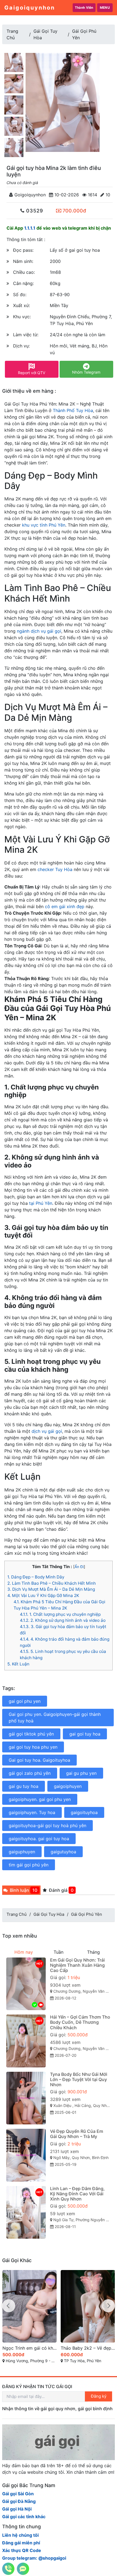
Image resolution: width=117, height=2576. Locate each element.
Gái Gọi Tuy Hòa (49, 1914)
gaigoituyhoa (84, 1812)
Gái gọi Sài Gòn (18, 2494)
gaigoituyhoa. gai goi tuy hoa (39, 1839)
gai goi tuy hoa (85, 1734)
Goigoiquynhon (29, 195)
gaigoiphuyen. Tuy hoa (32, 1812)
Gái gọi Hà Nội (17, 2509)
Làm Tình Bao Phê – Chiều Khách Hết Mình (52, 1583)
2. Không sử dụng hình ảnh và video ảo (63, 1620)
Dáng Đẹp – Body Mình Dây (36, 1577)
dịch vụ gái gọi (47, 1431)
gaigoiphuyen (68, 1786)
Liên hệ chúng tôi (20, 2535)
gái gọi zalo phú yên (30, 1773)
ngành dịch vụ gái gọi (39, 631)
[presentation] (9, 2306)
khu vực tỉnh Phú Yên (44, 525)
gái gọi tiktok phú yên (31, 1734)
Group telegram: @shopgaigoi (34, 2558)
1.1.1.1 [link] (30, 228)
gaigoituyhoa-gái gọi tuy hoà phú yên (47, 1826)
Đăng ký (99, 2396)
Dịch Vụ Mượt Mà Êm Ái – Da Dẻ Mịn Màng (51, 1589)
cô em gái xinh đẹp (65, 906)
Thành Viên (84, 7)
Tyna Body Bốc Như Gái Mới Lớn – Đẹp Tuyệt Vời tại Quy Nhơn (79, 2079)
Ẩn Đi (79, 1567)
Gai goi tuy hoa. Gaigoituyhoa (39, 1760)
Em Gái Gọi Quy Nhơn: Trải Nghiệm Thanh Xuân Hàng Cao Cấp (77, 1965)
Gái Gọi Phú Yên (87, 1914)
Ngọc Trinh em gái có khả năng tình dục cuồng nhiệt (30, 2348)
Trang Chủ (17, 1914)
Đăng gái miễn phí (21, 2543)
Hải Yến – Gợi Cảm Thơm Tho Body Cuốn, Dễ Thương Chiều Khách (80, 2022)
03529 (34, 211)
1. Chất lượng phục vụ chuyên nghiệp (60, 1614)
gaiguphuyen (22, 1852)
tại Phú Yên (41, 1203)
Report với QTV (32, 373)
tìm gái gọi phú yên (29, 1865)
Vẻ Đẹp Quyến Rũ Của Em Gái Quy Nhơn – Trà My (77, 2134)
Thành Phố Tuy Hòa (73, 410)
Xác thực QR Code (22, 2550)
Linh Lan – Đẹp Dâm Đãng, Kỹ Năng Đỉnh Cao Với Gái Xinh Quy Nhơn (77, 2194)
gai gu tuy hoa (24, 1786)
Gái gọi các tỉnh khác (24, 2517)
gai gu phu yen (81, 1773)
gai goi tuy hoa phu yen (33, 1747)
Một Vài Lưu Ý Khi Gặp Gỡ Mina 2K (43, 1595)
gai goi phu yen (25, 1701)
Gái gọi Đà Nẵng (19, 2501)
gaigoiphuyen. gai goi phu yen (40, 1799)
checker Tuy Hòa (55, 869)
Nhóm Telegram (86, 372)
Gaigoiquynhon (30, 8)
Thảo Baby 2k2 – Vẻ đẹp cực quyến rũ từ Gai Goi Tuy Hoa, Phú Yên (88, 2348)
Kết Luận (18, 1664)
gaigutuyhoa (63, 1852)
